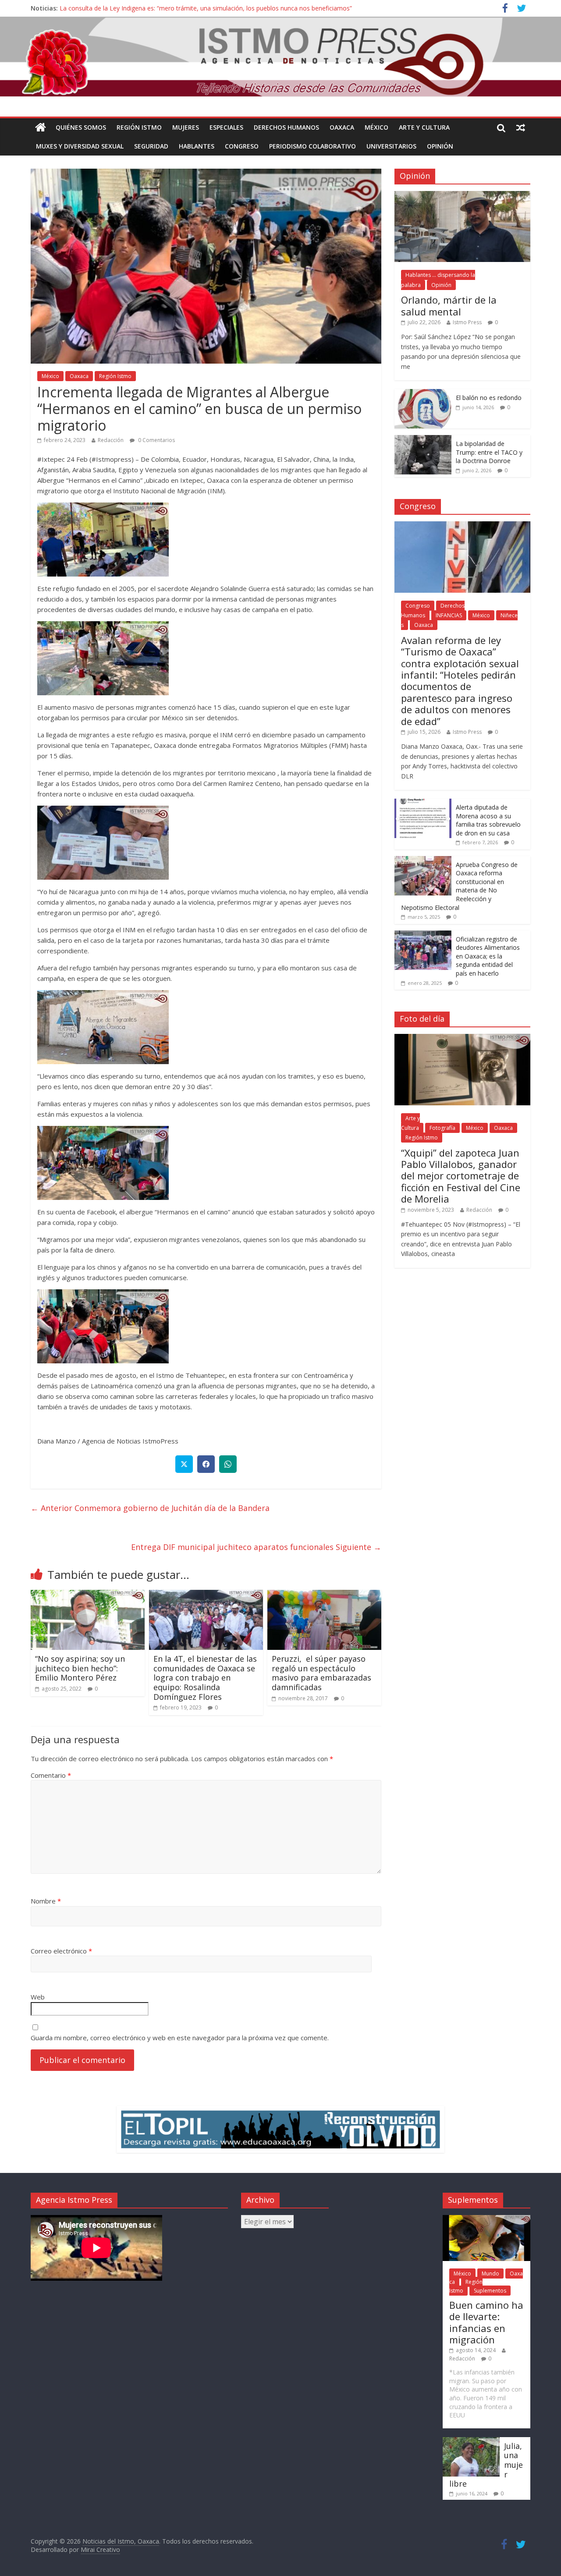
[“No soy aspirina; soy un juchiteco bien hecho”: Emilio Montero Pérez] (88, 1595)
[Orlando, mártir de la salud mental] (462, 196)
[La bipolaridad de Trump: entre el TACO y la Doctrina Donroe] (423, 440)
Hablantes (197, 146)
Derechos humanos (286, 127)
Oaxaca (342, 127)
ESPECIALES (226, 127)
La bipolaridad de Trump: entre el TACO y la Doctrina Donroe (489, 452)
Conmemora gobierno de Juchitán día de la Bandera (150, 1508)
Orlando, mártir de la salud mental (449, 305)
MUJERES (186, 127)
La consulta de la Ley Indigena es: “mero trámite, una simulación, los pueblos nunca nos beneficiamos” (206, 8)
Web (38, 1997)
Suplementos (490, 2291)
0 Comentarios (156, 440)
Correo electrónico (61, 1951)
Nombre (46, 1901)
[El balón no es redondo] (423, 394)
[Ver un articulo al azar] (521, 127)
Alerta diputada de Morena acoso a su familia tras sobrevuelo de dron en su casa (488, 820)
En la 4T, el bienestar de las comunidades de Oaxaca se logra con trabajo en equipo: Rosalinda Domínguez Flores (205, 1677)
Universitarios (391, 146)
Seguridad (151, 146)
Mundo (490, 2273)
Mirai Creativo (100, 2549)
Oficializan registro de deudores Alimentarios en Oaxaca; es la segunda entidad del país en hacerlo (488, 956)
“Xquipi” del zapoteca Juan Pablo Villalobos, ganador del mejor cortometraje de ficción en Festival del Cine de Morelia (461, 1176)
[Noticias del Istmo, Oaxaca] (280, 57)
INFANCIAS (449, 615)
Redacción (111, 440)
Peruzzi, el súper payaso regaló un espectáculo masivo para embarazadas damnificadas (321, 1673)
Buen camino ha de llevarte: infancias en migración (486, 2322)
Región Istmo (139, 127)
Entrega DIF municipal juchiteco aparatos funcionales (256, 1547)
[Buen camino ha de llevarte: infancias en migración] (486, 2219)
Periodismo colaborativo (312, 146)
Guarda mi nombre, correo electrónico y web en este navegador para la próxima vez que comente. (180, 2038)
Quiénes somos (81, 127)
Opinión (440, 146)
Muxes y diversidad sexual (80, 146)
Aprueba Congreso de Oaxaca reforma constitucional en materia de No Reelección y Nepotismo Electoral (459, 886)
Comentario (51, 1775)
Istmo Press (467, 322)
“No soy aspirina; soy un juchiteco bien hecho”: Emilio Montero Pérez (80, 1668)
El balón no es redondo (489, 398)
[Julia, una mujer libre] (471, 2441)
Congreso (242, 146)
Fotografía (442, 1128)
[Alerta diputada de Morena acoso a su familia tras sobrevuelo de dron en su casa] (423, 803)
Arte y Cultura (424, 127)
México (376, 127)
